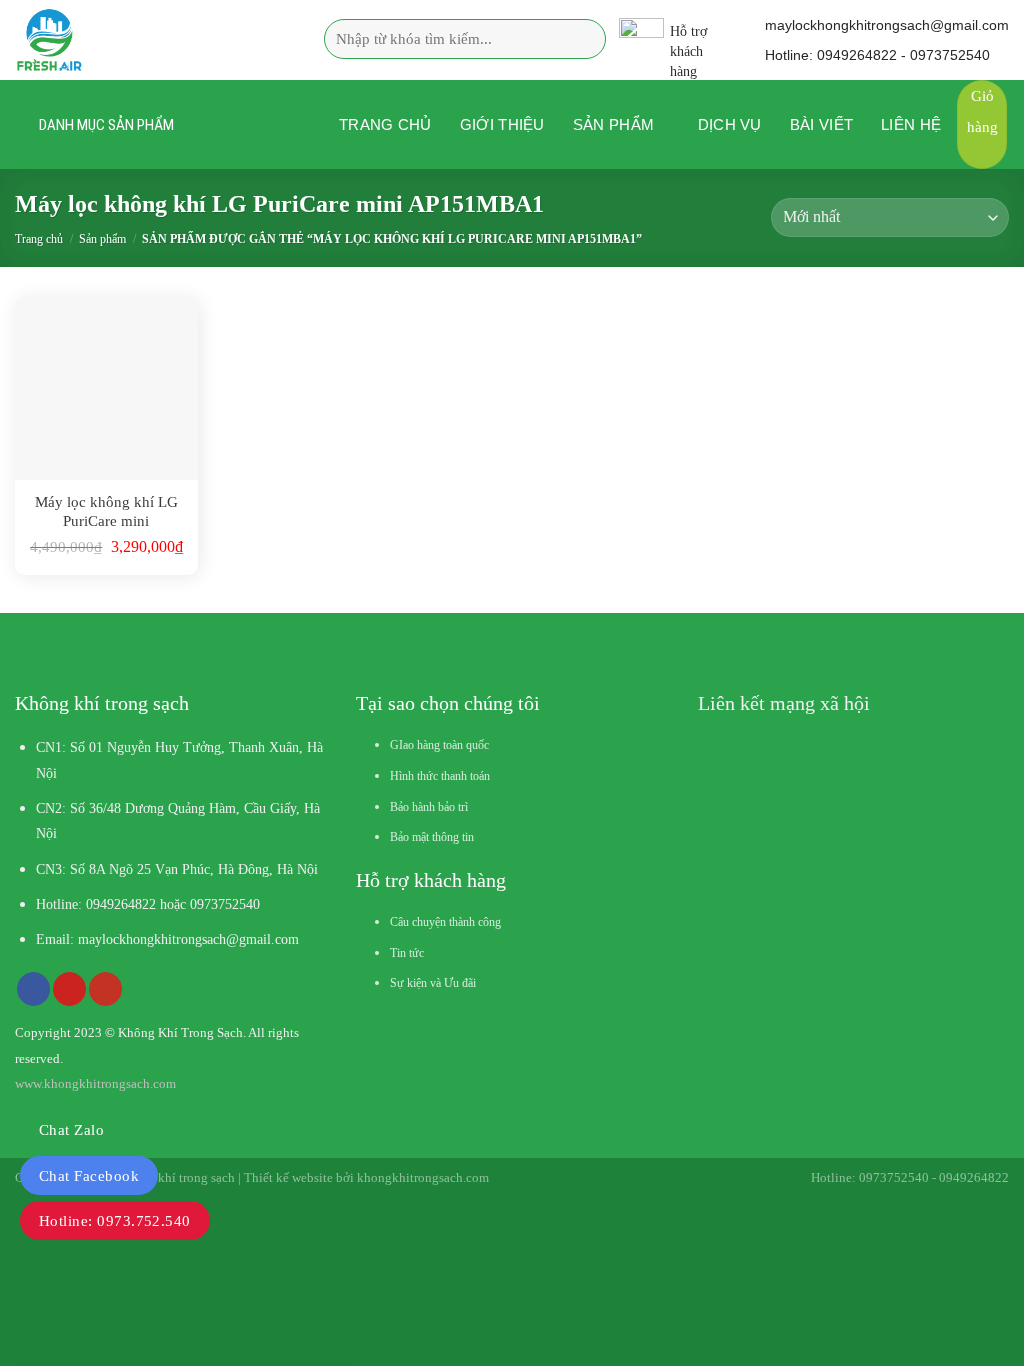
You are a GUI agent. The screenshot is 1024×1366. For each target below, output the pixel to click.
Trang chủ (385, 124)
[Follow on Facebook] (33, 989)
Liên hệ (911, 124)
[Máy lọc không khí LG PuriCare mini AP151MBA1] (106, 388)
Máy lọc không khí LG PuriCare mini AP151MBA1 (106, 512)
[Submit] (584, 39)
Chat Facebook (89, 1176)
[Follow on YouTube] (105, 989)
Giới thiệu (502, 124)
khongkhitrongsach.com (423, 1177)
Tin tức (407, 953)
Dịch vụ (730, 124)
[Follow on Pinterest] (69, 989)
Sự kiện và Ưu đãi (433, 983)
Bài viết (821, 124)
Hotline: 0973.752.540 (115, 1221)
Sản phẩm (613, 124)
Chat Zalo (71, 1130)
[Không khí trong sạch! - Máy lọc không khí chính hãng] (139, 40)
